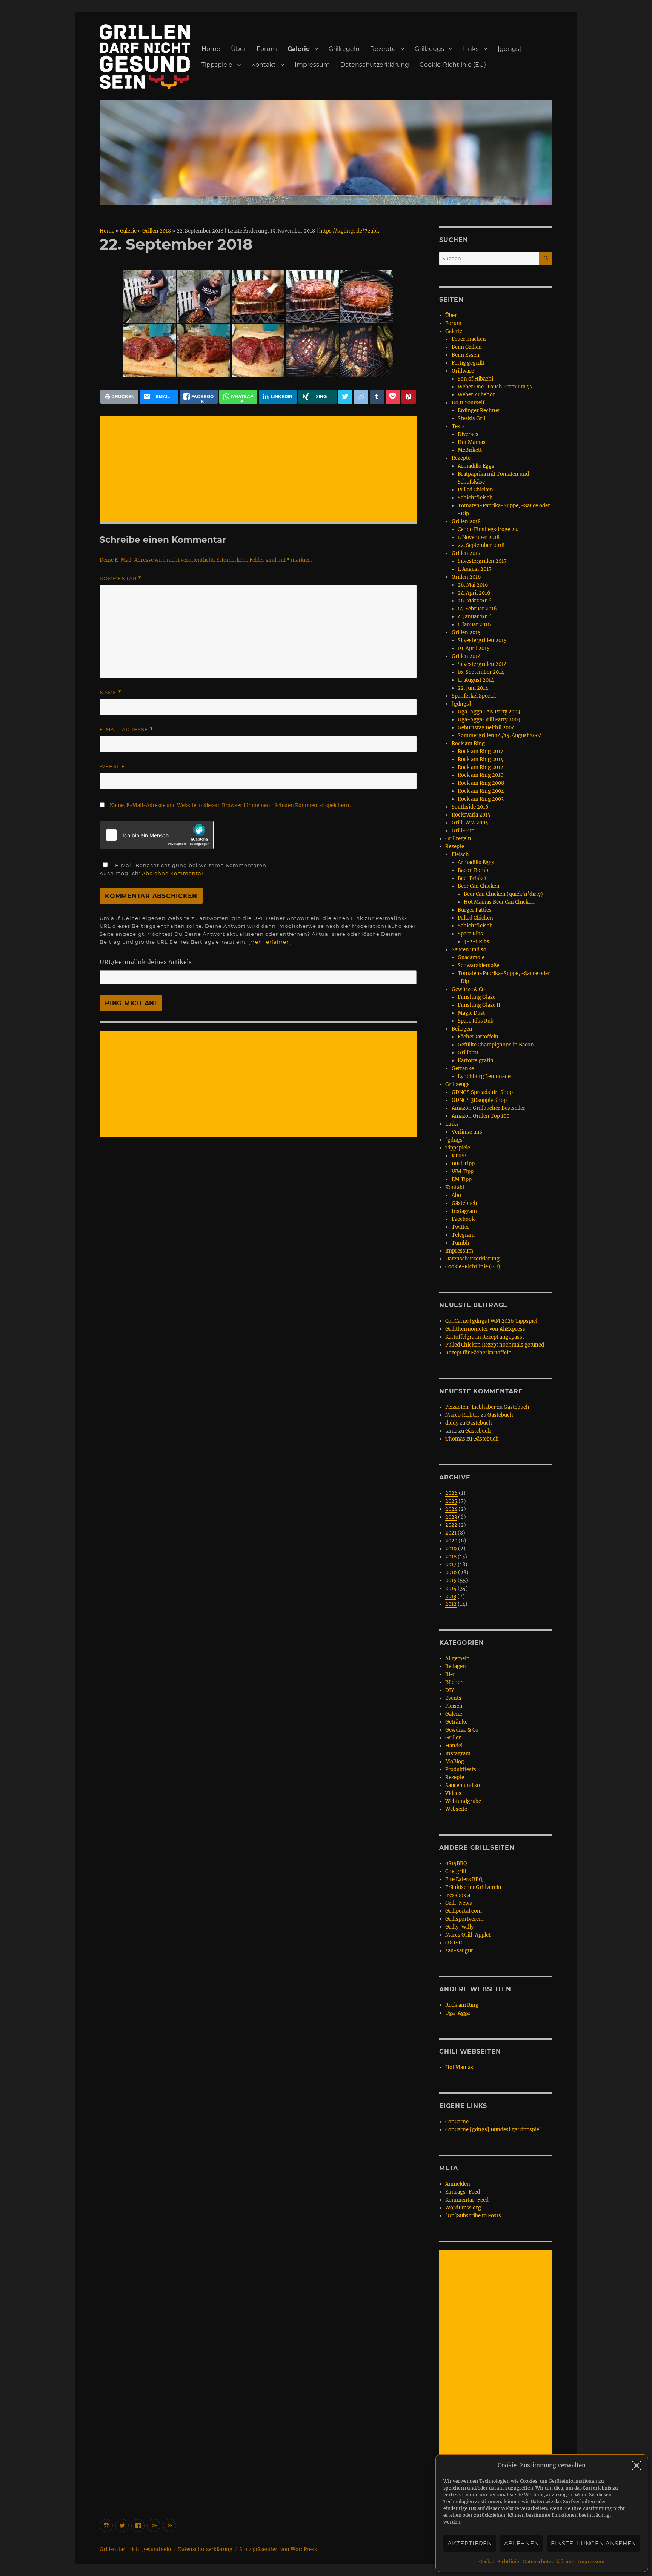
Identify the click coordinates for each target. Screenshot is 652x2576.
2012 (451, 1604)
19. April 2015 (474, 648)
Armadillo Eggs (476, 466)
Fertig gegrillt (468, 363)
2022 (451, 1525)
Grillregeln (344, 49)
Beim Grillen (467, 347)
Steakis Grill (472, 418)
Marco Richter (462, 1415)
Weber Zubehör (476, 395)
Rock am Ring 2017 (481, 751)
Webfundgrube (463, 1801)
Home (211, 49)
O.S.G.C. (454, 1943)
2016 (451, 1572)
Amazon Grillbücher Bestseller (488, 1108)
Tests (458, 426)
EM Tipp (462, 1179)
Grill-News (459, 1903)
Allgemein (457, 1659)
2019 (451, 1549)
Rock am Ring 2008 (481, 783)
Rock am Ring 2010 (481, 775)
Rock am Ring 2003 (481, 799)
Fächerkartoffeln (478, 1037)
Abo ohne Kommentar (173, 873)
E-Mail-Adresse (126, 730)
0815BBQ (456, 1863)
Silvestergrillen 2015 (482, 640)
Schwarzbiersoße (478, 965)
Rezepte (383, 49)
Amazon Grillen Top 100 (481, 1116)
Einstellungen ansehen (594, 2543)
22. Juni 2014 (473, 688)
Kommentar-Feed (467, 2200)
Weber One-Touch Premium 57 (495, 387)
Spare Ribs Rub (476, 1021)
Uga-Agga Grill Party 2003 (489, 720)
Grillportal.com (464, 1911)
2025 (451, 1501)
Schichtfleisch (475, 498)
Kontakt (264, 65)
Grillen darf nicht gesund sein (135, 2549)
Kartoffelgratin (476, 1061)
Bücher (454, 1682)
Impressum (591, 2561)
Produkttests (461, 1769)
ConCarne (457, 2122)
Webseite (456, 1809)
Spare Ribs (470, 934)
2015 (451, 1580)
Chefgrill (456, 1871)
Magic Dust (471, 1013)
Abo (456, 1195)
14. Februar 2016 (477, 609)
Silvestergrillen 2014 (482, 664)
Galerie (299, 49)
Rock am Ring (468, 743)
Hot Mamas (472, 442)
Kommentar (121, 579)
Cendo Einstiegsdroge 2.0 (488, 529)
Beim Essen (466, 355)
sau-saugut (459, 1951)
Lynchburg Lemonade (484, 1076)
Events (453, 1698)
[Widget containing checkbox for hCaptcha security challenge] (157, 835)
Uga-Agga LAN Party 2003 (489, 712)
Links (471, 49)
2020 (451, 1541)
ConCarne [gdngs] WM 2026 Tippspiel (491, 1321)
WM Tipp (463, 1172)
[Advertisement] (260, 470)
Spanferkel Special (474, 696)
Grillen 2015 (466, 632)
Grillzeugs (429, 49)
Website (112, 766)
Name (111, 693)
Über (238, 49)
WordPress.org (463, 2208)
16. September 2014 (481, 672)
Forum (267, 49)
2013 (451, 1596)
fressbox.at (459, 1895)
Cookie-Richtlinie (499, 2561)
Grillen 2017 (466, 553)
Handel (454, 1746)
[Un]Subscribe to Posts (473, 2216)
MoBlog (455, 1762)
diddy (452, 1423)
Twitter (461, 1227)
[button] (637, 2465)
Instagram (464, 1211)
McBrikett (470, 450)
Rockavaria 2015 (471, 815)
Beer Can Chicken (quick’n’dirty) (503, 894)
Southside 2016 (470, 807)
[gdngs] (509, 49)
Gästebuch (464, 1203)
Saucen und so (469, 950)
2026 (451, 1493)
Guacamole (471, 958)
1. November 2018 (479, 537)
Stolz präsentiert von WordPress (278, 2549)
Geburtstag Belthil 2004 (486, 728)
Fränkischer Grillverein (473, 1887)
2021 (451, 1533)
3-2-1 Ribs (477, 942)
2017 (451, 1565)
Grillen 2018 (157, 231)
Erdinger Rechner (479, 411)
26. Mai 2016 (473, 585)
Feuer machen (469, 339)
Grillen (454, 1738)
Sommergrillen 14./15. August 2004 (500, 736)
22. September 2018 (481, 545)
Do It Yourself (468, 403)
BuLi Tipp (463, 1164)
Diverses (468, 434)
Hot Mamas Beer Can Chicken (499, 902)
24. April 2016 (474, 593)
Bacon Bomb (473, 870)
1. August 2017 (475, 569)
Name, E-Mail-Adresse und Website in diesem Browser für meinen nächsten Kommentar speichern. (230, 805)
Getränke (463, 1068)
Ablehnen (522, 2543)
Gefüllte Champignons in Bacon (496, 1045)
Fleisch (460, 854)
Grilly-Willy (459, 1927)
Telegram (463, 1235)
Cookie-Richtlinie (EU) (453, 65)
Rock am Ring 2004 (481, 791)
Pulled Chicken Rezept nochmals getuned (495, 1345)
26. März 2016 (475, 601)
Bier (450, 1674)
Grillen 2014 (466, 656)
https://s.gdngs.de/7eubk (349, 231)
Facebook (463, 1219)
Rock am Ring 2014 (481, 759)
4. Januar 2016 (475, 617)
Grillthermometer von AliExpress (485, 1329)
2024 (451, 1509)
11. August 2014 (476, 680)
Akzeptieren (470, 2543)
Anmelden (458, 2184)
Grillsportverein (464, 1919)
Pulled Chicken (475, 490)
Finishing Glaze (477, 997)
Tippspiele (217, 65)
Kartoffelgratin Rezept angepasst (485, 1337)
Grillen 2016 (466, 577)
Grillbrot (468, 1053)
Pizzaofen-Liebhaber (471, 1407)
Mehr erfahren (270, 942)
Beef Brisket (472, 878)
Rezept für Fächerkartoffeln (478, 1353)
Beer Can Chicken (479, 886)
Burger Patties (475, 910)
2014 (451, 1588)
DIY (450, 1690)
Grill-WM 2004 (470, 823)
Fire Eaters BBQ (464, 1879)
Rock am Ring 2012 (481, 767)
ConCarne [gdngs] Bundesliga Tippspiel (493, 2130)
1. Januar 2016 (474, 625)
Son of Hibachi (475, 379)
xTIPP (459, 1156)
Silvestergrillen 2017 (482, 561)
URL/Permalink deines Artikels (146, 962)
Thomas (455, 1439)
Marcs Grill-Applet (468, 1935)
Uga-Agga (457, 2013)
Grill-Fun (463, 831)
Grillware (463, 371)
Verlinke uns (467, 1132)
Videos (453, 1793)
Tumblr (461, 1243)
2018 (451, 1557)
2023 (451, 1517)
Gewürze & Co (468, 989)
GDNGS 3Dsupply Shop (479, 1100)
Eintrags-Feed (463, 2192)
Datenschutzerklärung (549, 2561)
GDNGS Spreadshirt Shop (482, 1092)
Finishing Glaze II (479, 1005)
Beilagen (462, 1029)
